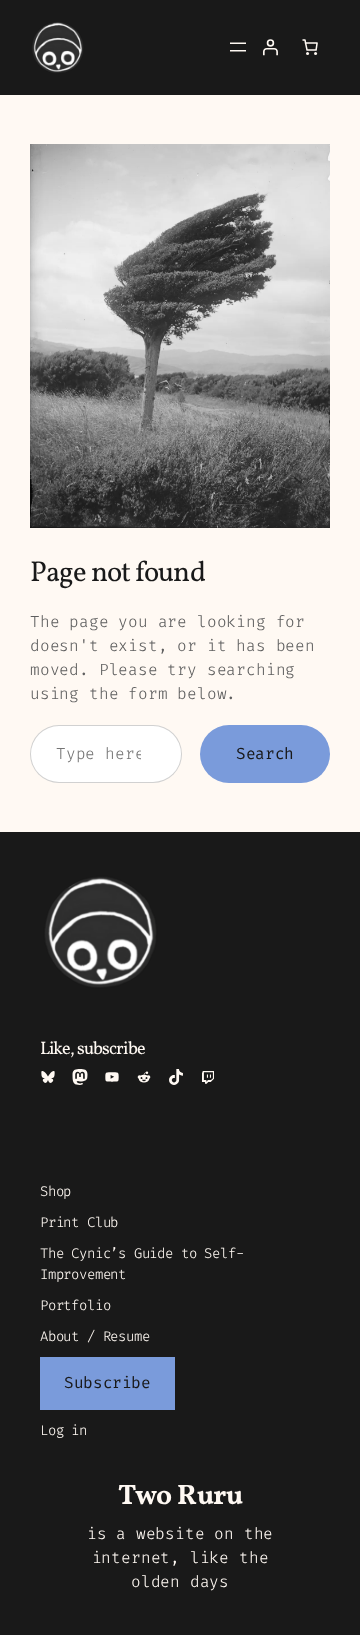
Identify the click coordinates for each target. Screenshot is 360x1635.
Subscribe (107, 1382)
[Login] (270, 47)
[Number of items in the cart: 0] (310, 47)
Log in (63, 1430)
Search (265, 753)
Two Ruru (180, 1496)
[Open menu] (238, 47)
